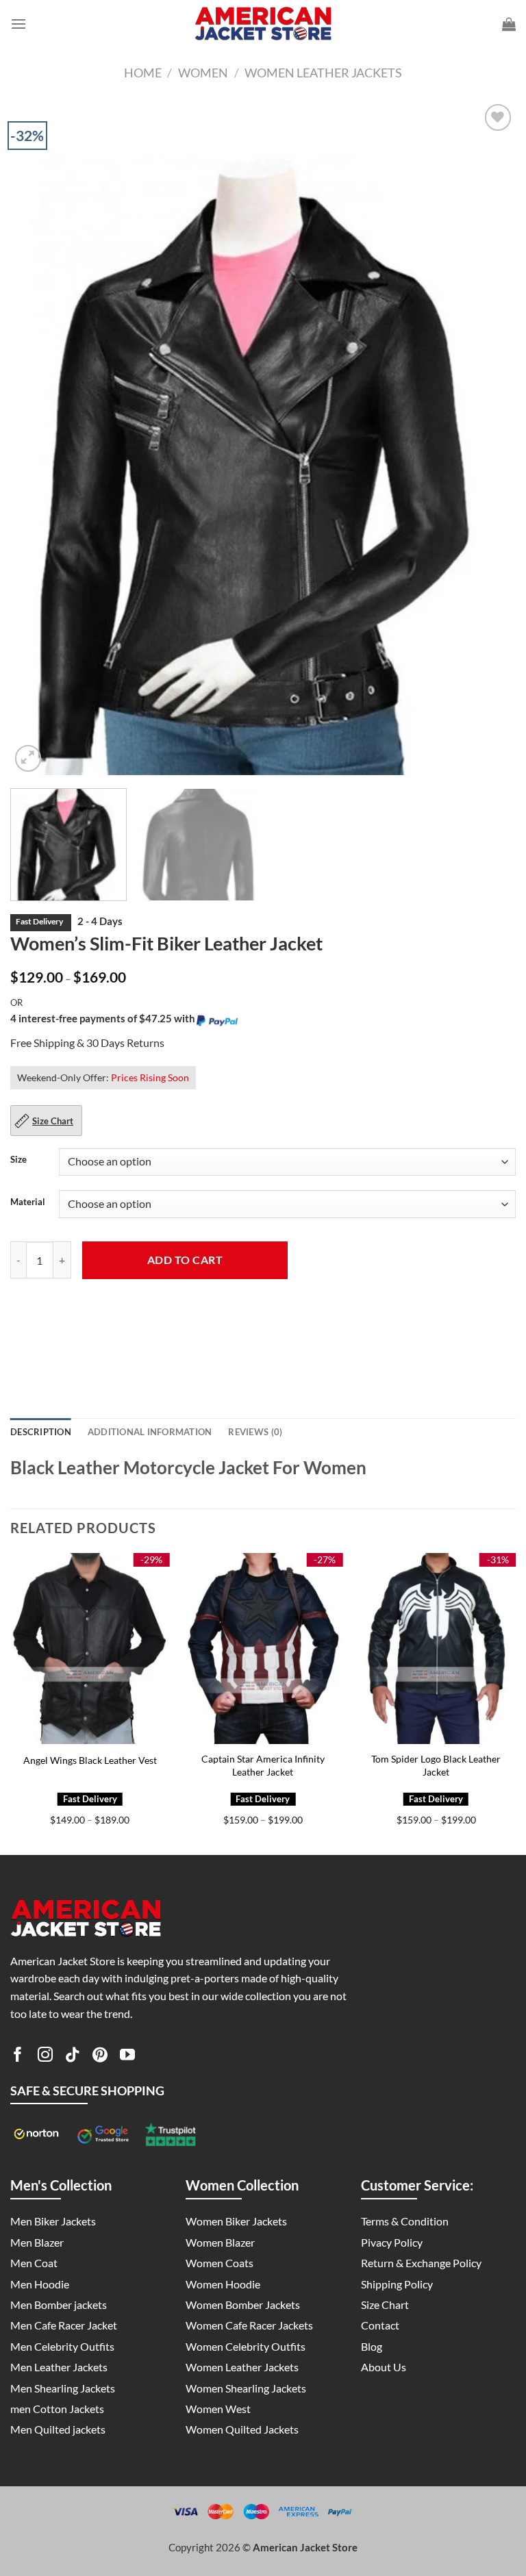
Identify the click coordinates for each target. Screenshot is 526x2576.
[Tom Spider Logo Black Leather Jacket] (436, 1649)
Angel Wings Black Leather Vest (90, 1760)
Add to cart (185, 1260)
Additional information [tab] (150, 1432)
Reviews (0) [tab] (255, 1432)
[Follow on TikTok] (73, 2057)
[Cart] (509, 24)
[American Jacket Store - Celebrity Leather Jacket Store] (263, 24)
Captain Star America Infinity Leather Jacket (263, 1765)
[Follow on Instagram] (45, 2057)
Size (18, 1160)
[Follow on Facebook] (18, 2057)
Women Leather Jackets (323, 73)
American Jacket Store (305, 2547)
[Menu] (18, 24)
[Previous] (38, 438)
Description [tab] (41, 1432)
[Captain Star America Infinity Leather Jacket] (263, 1649)
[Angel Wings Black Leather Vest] (90, 1649)
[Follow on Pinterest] (100, 2057)
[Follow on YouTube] (127, 2057)
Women (203, 73)
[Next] (488, 438)
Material (28, 1202)
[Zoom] (28, 758)
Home (143, 73)
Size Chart (53, 1121)
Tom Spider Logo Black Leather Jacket (436, 1765)
